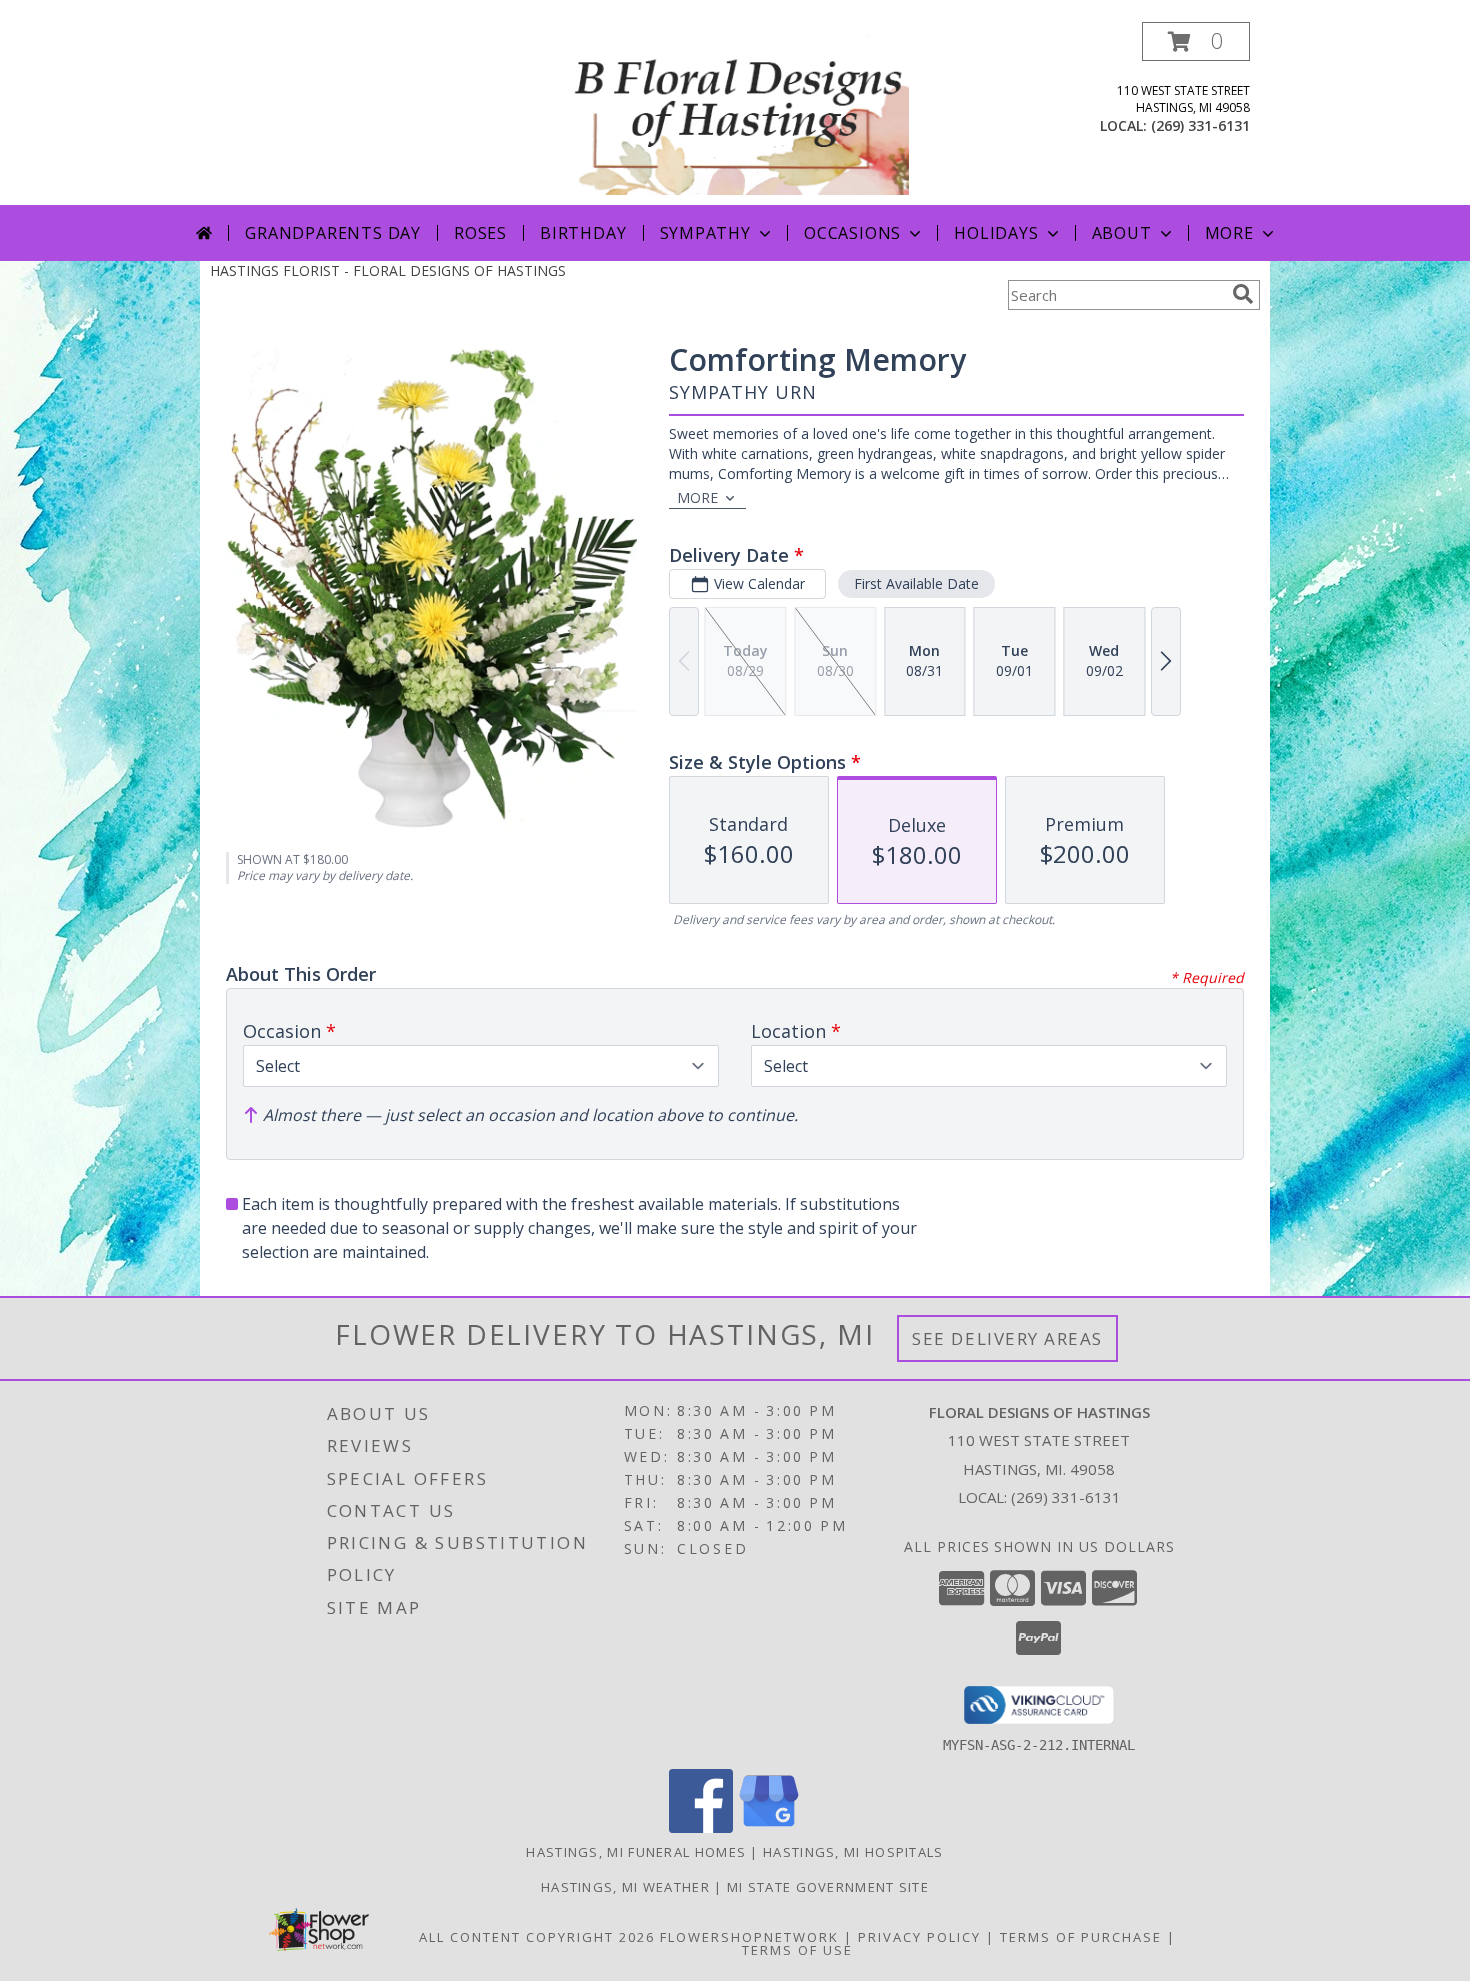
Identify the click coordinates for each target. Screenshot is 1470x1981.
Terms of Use (797, 1950)
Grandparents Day (333, 233)
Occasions (852, 233)
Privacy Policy (919, 1937)
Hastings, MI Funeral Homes (636, 1852)
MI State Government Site (828, 1887)
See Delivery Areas (1007, 1338)
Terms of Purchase (1081, 1937)
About (1122, 233)
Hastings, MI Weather (625, 1887)
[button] (1196, 41)
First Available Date (916, 583)
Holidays (996, 233)
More (1229, 233)
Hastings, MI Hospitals (853, 1852)
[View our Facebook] (701, 1827)
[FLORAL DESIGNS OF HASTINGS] (737, 113)
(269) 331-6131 (1200, 125)
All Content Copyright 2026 (537, 1937)
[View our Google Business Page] (769, 1827)
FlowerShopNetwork (749, 1937)
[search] (1243, 294)
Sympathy (705, 233)
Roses (480, 233)
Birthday (583, 233)
